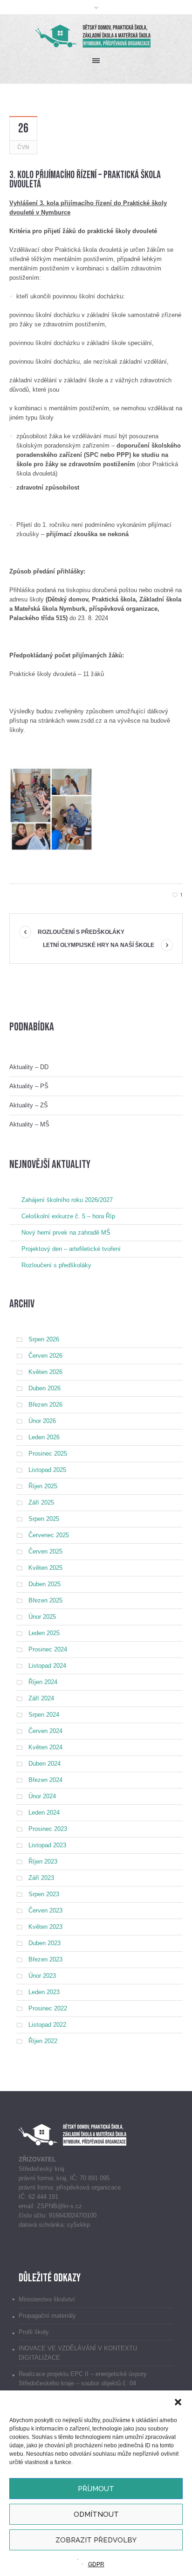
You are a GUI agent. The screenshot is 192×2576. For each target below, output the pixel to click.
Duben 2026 (45, 1388)
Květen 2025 (45, 1568)
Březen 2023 (45, 1959)
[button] (178, 2402)
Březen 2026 (45, 1405)
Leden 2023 (44, 1992)
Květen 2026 (45, 1372)
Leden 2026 (44, 1437)
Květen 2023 (45, 1927)
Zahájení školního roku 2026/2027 (67, 1200)
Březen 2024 (45, 1780)
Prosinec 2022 (48, 2008)
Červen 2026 (45, 1356)
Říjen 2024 (43, 1682)
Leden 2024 (44, 1813)
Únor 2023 (42, 1976)
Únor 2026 (42, 1421)
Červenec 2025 (49, 1535)
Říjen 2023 (43, 1861)
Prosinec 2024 (48, 1649)
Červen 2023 (45, 1910)
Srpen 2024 (44, 1715)
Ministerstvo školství (47, 2299)
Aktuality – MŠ (29, 1124)
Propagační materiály (47, 2316)
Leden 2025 (44, 1633)
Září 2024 (41, 1698)
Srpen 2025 (44, 1519)
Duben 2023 (45, 1943)
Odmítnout (96, 2514)
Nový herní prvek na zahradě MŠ (66, 1233)
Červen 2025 (45, 1551)
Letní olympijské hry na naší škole (99, 945)
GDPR (96, 2564)
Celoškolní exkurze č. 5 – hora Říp (68, 1216)
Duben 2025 (45, 1584)
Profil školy (34, 2332)
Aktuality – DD (29, 1067)
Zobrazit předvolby (96, 2540)
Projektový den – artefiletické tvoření (71, 1249)
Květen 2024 (45, 1747)
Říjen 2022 (43, 2041)
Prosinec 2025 (48, 1454)
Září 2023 (41, 1878)
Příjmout (96, 2489)
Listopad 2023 (47, 1845)
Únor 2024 (42, 1796)
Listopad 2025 (47, 1470)
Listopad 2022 (47, 2025)
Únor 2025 (42, 1617)
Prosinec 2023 (48, 1829)
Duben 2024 (45, 1764)
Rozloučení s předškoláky (81, 932)
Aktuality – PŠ (29, 1086)
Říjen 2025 (43, 1486)
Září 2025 (41, 1502)
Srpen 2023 (44, 1894)
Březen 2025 (45, 1600)
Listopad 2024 (47, 1666)
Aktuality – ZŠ (29, 1105)
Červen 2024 (45, 1731)
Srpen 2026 (44, 1339)
